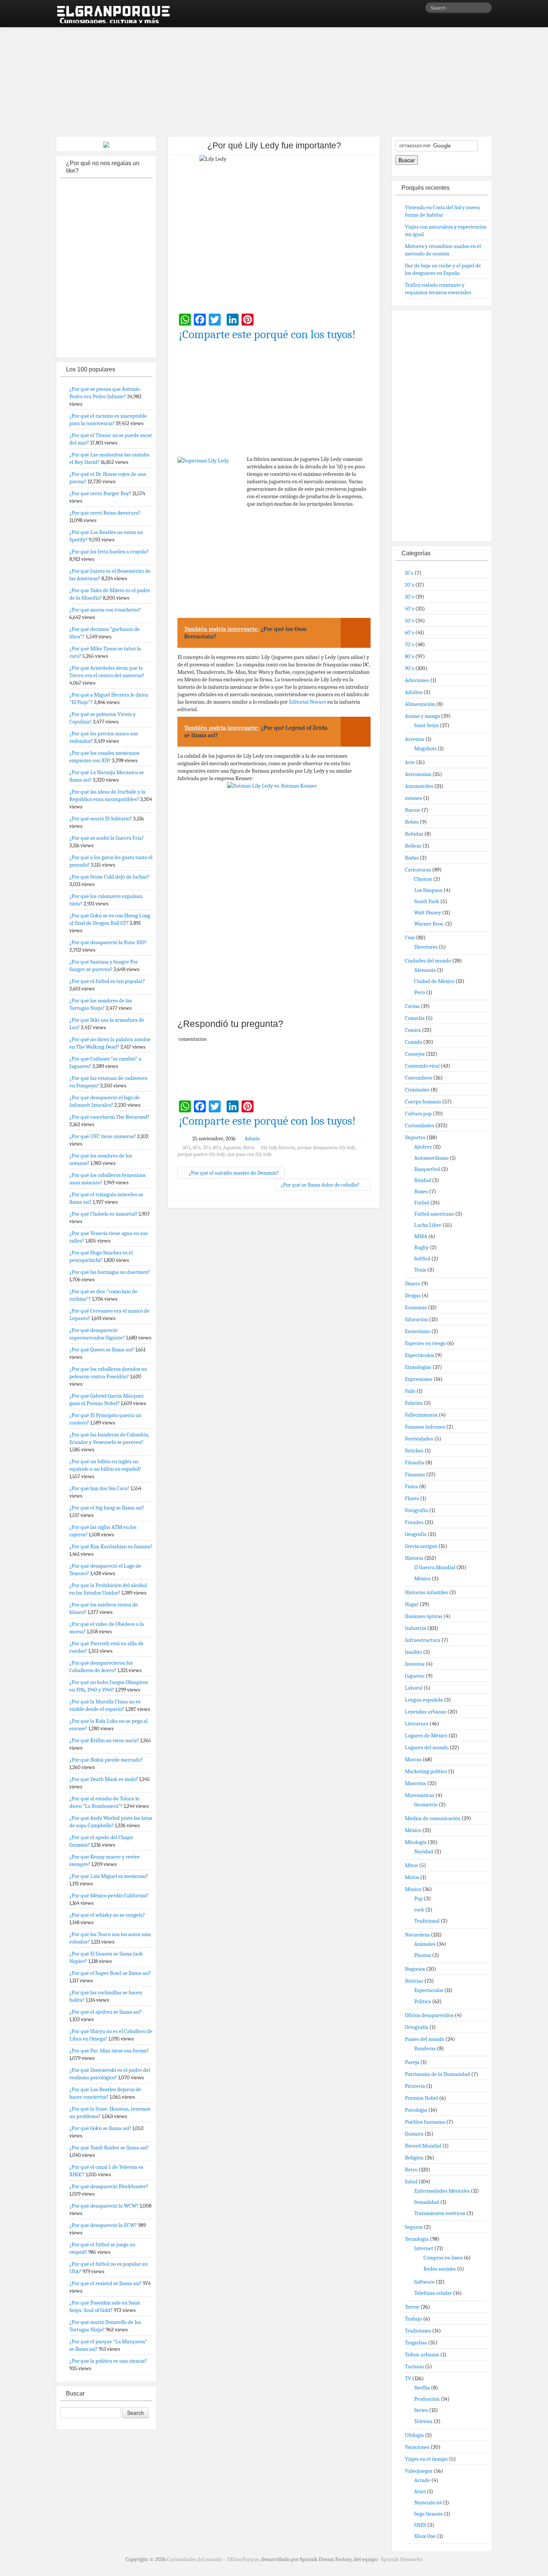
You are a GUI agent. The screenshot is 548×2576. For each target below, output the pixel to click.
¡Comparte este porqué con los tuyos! (267, 334)
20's (410, 585)
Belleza (413, 846)
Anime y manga (422, 716)
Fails (410, 1391)
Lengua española (424, 1700)
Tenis (420, 1270)
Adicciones (417, 680)
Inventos (415, 1664)
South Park (427, 901)
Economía (416, 1307)
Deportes (415, 1137)
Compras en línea (443, 2258)
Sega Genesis (429, 2514)
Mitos (411, 1865)
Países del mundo (425, 2039)
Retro (249, 1148)
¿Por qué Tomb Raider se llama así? (109, 2148)
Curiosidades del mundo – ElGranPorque (213, 2559)
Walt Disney (428, 912)
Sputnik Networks (402, 2559)
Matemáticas (420, 1795)
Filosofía (415, 1463)
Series (421, 2410)
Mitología (416, 1842)
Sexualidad (427, 2202)
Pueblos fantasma (425, 2122)
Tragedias (416, 2343)
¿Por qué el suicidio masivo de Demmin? (233, 1173)
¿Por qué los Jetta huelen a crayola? (109, 552)
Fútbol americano (434, 1214)
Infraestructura (423, 1640)
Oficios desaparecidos (429, 2015)
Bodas (412, 858)
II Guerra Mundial (435, 1567)
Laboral (414, 1688)
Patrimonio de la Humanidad (437, 2074)
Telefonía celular (433, 2293)
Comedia (415, 1018)
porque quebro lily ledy (201, 1154)
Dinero (412, 1284)
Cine (410, 937)
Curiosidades (420, 1125)
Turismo (414, 2366)
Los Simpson (428, 890)
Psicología (416, 2110)
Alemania (425, 970)
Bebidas (414, 834)
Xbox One (425, 2536)
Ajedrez (423, 1147)
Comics (413, 1030)
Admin (252, 1138)
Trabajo (413, 2319)
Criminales (417, 1090)
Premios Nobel (421, 2098)
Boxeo (421, 1191)
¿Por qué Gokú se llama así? (100, 2128)
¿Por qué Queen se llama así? (102, 1350)
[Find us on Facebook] (408, 9)
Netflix (422, 2388)
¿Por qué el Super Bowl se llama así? (110, 1973)
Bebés (412, 822)
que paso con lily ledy (250, 1154)
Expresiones (419, 1379)
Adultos (414, 692)
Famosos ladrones (425, 1427)
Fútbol (422, 1203)
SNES (420, 2525)
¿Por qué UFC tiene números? (103, 1136)
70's (207, 1148)
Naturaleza (417, 1935)
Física (411, 1486)
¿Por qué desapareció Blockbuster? (109, 2186)
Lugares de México (426, 1735)
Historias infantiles (426, 1592)
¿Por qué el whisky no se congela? (107, 1915)
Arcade (422, 2480)
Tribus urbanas (422, 2354)
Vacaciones (417, 2447)
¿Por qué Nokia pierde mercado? (106, 1760)
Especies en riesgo (425, 1343)
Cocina (412, 1006)
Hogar (412, 1604)
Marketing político (426, 1771)
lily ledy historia (278, 1148)
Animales (425, 1944)
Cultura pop (418, 1113)
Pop (418, 1898)
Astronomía (418, 774)
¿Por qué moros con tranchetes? (105, 610)
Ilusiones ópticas (424, 1616)
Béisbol (423, 1180)
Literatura (417, 1724)
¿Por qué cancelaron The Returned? (109, 1117)
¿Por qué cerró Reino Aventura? (105, 513)
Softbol (422, 1259)
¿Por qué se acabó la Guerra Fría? (107, 838)
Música (413, 1889)
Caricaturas (418, 870)
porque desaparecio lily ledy (326, 1148)
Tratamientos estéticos (440, 2213)
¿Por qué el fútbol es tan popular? (107, 981)
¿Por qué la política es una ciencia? (108, 2361)
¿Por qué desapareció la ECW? (103, 2225)
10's (409, 573)
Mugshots (425, 748)
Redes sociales (440, 2269)
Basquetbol (427, 1169)
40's (410, 609)
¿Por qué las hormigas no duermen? (110, 1272)
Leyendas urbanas (426, 1712)
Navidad (424, 1851)
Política (423, 2001)
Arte (410, 762)
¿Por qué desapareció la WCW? (104, 2206)
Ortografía (417, 2027)
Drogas (413, 1295)
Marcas (413, 1759)
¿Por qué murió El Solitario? (101, 819)
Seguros (414, 2227)
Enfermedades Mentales (442, 2191)
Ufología (414, 2435)
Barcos (412, 810)
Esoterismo (418, 1331)
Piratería (415, 2086)
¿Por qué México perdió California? (109, 1895)
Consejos (415, 1054)
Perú (420, 992)
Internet (424, 2248)
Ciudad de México (434, 981)
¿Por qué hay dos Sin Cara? (99, 1488)
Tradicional (427, 1921)
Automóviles (419, 786)
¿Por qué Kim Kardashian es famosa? (111, 1546)
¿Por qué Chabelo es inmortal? (103, 1214)
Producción (427, 2399)
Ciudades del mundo (428, 961)
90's (410, 668)
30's (410, 597)
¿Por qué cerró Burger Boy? (100, 493)
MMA (421, 1236)
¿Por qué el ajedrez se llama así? (105, 2012)
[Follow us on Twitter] (419, 9)
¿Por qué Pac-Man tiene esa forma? (109, 2051)
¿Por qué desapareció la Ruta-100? (108, 942)
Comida (413, 1042)
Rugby (421, 1247)
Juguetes (232, 1148)
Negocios (415, 1969)
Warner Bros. (429, 924)
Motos (412, 1877)
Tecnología (417, 2239)
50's (187, 1148)
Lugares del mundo (427, 1747)
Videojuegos (419, 2471)
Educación (416, 1319)
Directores (426, 947)
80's (217, 1148)
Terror (412, 2307)
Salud (411, 2181)
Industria (415, 1628)
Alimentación (420, 704)
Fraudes (414, 1522)
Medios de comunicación (433, 1818)
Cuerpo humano (423, 1102)
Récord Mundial (423, 2146)
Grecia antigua (421, 1546)
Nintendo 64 (428, 2503)
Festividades (419, 1439)
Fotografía (416, 1510)
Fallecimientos (421, 1415)
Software (424, 2282)
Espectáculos (419, 1355)
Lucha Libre (428, 1225)
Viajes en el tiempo (426, 2459)
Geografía (416, 1534)
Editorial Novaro (308, 702)
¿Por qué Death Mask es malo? (104, 1779)
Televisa (423, 2421)
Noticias (414, 1981)
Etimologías (418, 1367)
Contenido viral (422, 1066)
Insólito (413, 1652)
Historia (414, 1558)
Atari (420, 2491)
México (422, 1578)
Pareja (412, 2062)
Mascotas (415, 1783)
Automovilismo (431, 1158)
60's (197, 1148)
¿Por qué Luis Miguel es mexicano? (109, 1876)
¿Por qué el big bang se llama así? (107, 1508)
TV (408, 2378)
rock (419, 1910)
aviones (413, 798)
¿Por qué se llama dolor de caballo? (321, 1185)
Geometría (426, 1804)
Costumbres (418, 1078)
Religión (414, 2158)
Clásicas (423, 879)
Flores (412, 1498)
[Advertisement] (274, 78)
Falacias (414, 1403)
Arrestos (415, 739)
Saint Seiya (426, 725)
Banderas (425, 2048)
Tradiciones (418, 2331)
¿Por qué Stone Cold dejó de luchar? (109, 877)
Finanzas (415, 1474)
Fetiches (414, 1451)
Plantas (423, 1955)
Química (414, 2134)
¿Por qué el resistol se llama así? (105, 2283)
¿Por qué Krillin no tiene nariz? (104, 1740)
